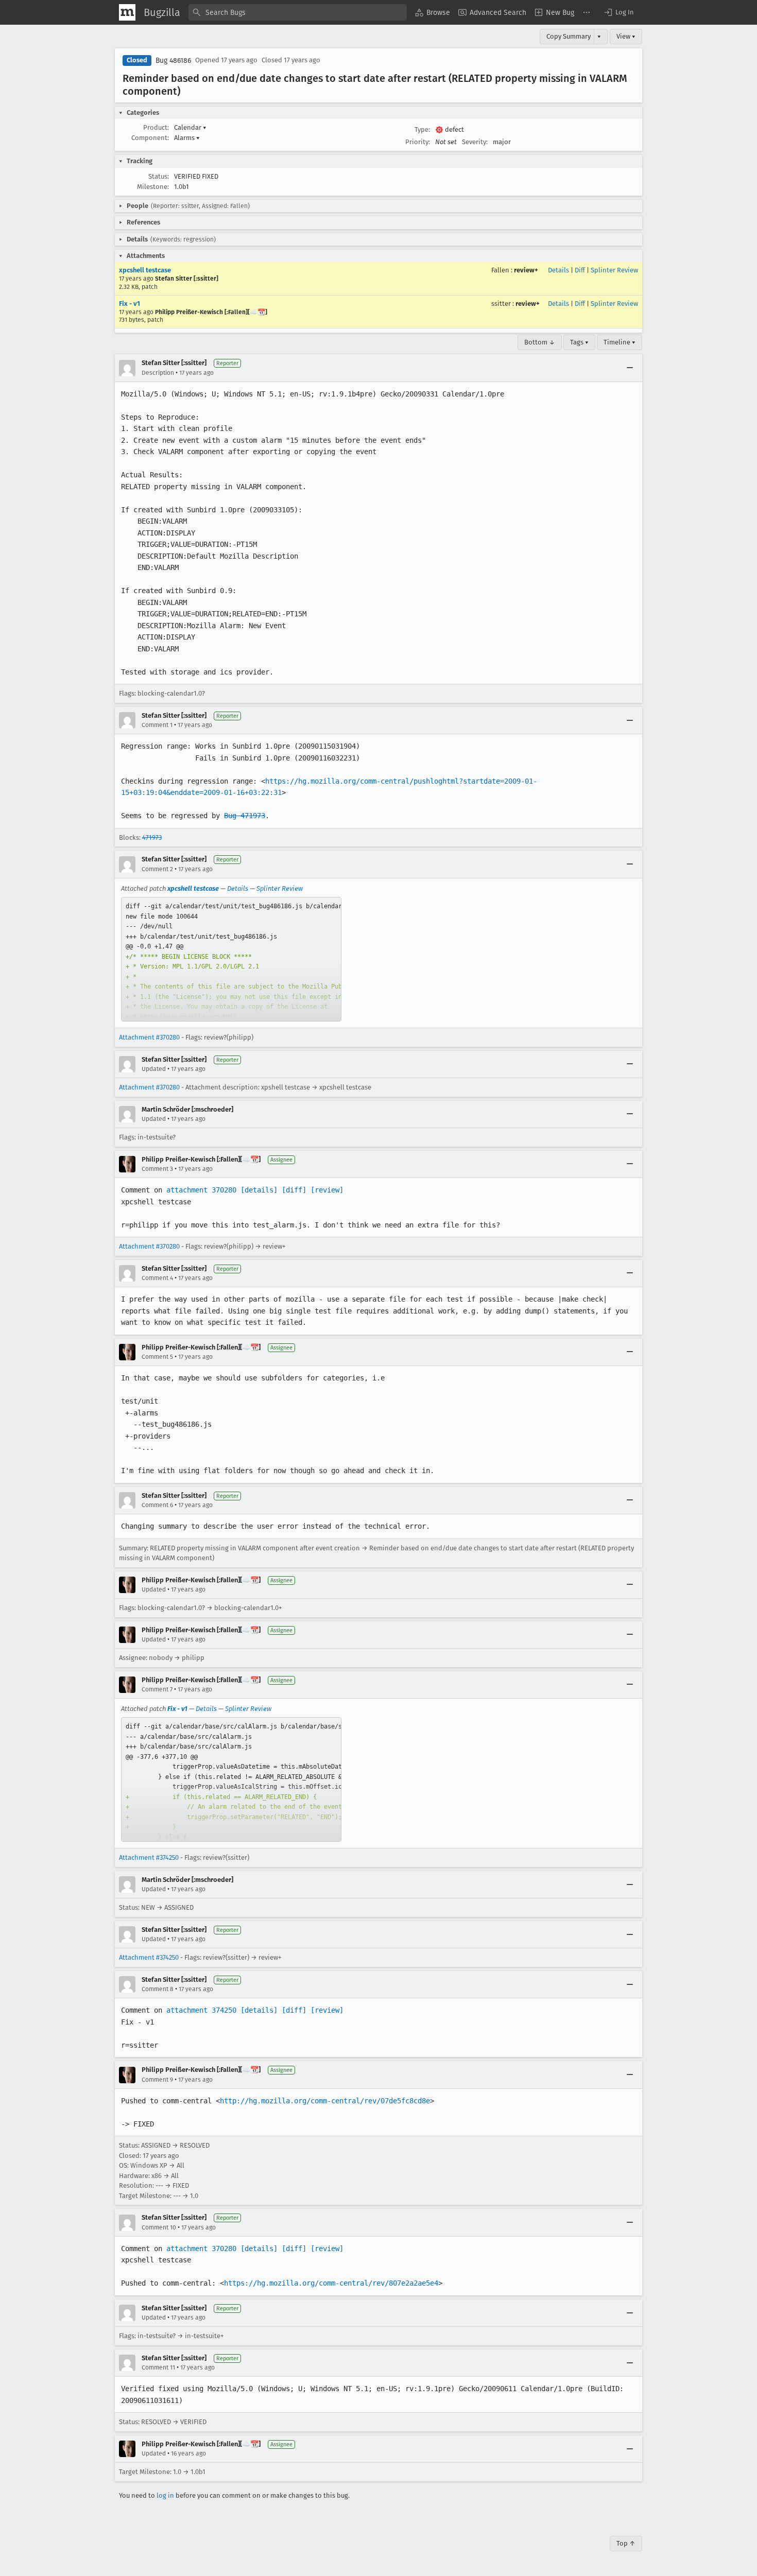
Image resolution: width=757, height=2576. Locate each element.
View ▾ (626, 36)
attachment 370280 (201, 1190)
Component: (150, 138)
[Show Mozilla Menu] (127, 12)
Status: (159, 176)
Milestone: (153, 187)
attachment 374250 (201, 2010)
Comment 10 (159, 2227)
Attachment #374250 (149, 1857)
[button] (618, 12)
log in (165, 2495)
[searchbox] (298, 12)
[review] (327, 1190)
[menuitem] (433, 12)
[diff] (294, 1190)
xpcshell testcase (145, 270)
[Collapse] (630, 368)
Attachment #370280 (149, 1037)
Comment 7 (157, 1689)
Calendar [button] (190, 127)
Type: (422, 129)
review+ (526, 270)
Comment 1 (157, 725)
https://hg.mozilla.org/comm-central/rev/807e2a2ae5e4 (331, 2283)
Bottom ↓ (540, 342)
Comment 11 (158, 2367)
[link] (231, 959)
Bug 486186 (173, 60)
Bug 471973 (245, 816)
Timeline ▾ (620, 342)
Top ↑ (626, 2543)
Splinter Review (614, 270)
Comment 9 (157, 2080)
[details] (259, 1190)
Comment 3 (157, 1169)
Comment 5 (157, 1357)
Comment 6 (157, 1505)
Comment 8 (158, 1989)
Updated (154, 1069)
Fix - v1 (130, 304)
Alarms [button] (187, 138)
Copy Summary (569, 36)
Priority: (418, 142)
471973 (152, 837)
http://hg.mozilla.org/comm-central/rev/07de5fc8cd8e (325, 2101)
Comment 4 (157, 1278)
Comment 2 (157, 869)
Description (158, 373)
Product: (156, 127)
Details (558, 270)
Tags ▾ (579, 342)
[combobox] (298, 12)
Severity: (475, 142)
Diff (580, 270)
